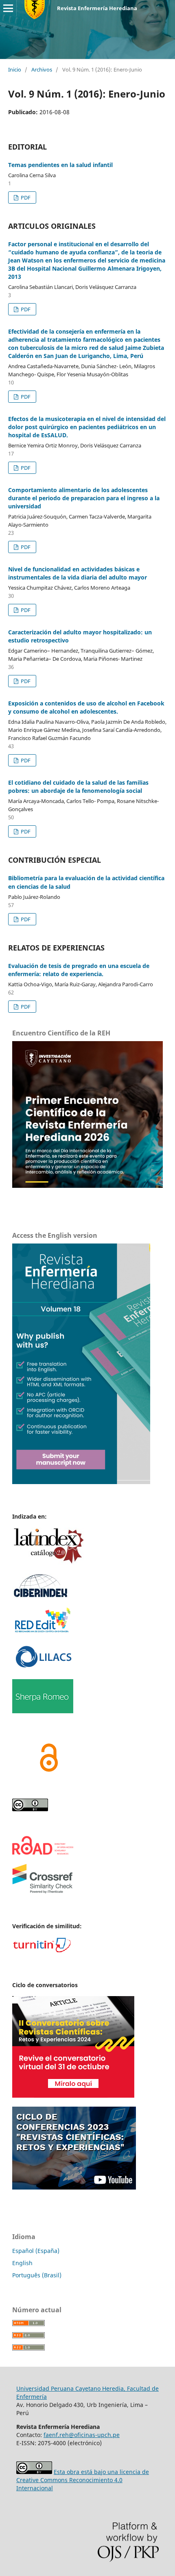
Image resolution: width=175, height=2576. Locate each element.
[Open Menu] (8, 8)
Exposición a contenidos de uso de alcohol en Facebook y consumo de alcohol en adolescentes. (86, 707)
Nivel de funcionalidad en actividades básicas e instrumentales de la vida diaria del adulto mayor (78, 573)
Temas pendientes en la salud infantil (60, 165)
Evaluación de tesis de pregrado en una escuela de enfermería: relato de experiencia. (79, 970)
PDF (25, 197)
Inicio (15, 69)
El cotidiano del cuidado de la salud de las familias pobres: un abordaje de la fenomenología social (78, 787)
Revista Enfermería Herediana (97, 8)
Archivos (42, 69)
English (22, 2263)
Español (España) (36, 2251)
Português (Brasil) (37, 2275)
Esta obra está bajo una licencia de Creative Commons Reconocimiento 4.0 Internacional (83, 2480)
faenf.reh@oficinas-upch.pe (82, 2435)
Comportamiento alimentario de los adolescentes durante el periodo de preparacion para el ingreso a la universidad (84, 498)
